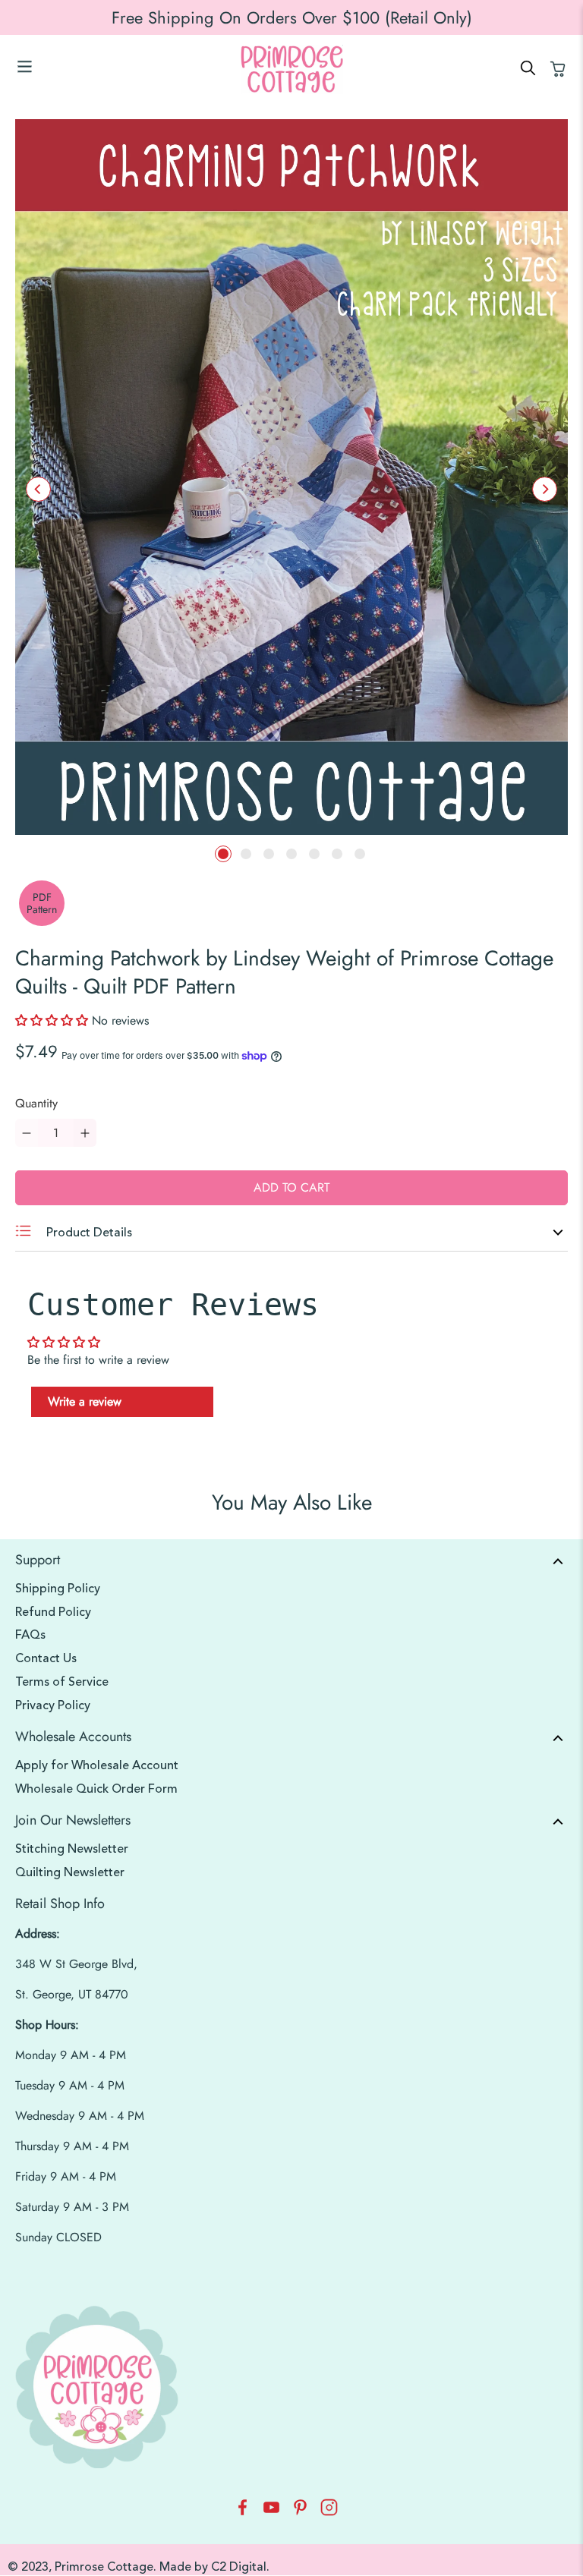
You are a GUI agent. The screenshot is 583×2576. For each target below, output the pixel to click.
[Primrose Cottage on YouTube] (271, 2512)
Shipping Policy (58, 1589)
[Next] (545, 489)
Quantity (36, 1103)
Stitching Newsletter (72, 1849)
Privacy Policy (53, 1705)
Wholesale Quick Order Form (96, 1789)
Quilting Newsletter (70, 1872)
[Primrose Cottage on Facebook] (243, 2512)
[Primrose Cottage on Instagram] (329, 2512)
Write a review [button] (85, 1401)
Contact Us (46, 1658)
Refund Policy (53, 1612)
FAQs (30, 1635)
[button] (54, 1020)
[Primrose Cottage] (291, 69)
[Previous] (38, 489)
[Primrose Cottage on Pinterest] (300, 2512)
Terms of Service (62, 1682)
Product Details (88, 1233)
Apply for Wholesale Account (97, 1765)
